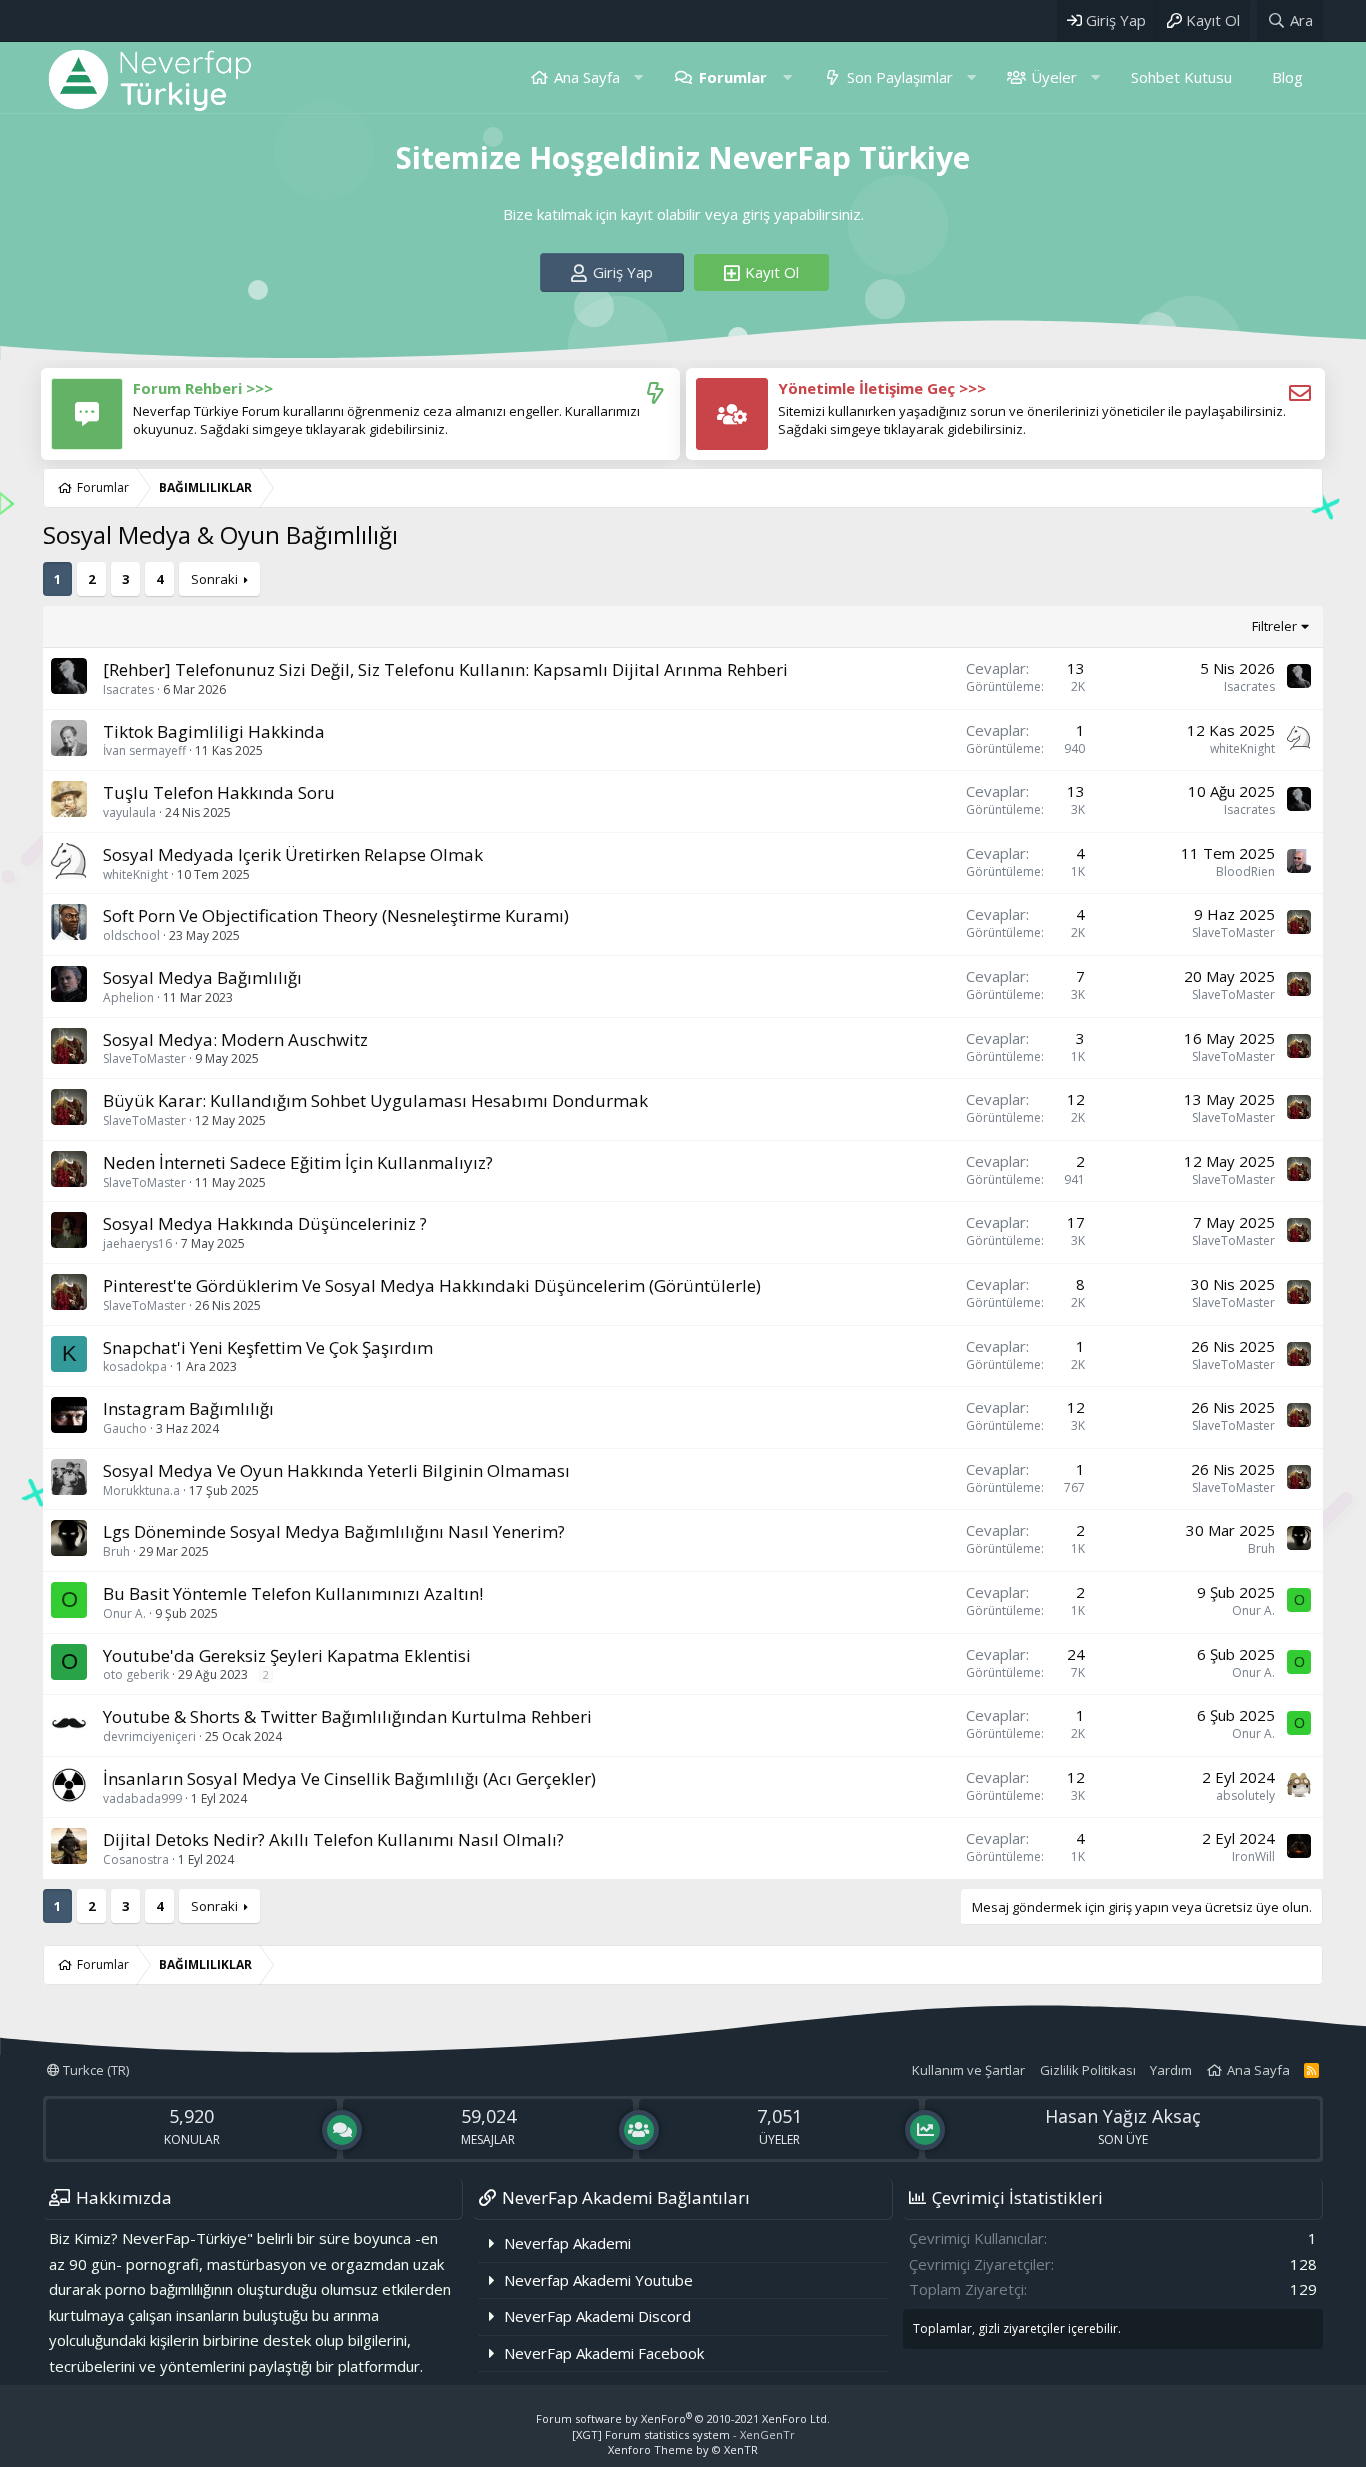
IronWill (1253, 1856)
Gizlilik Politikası (1088, 2070)
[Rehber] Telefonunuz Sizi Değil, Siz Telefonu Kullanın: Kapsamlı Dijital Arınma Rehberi (445, 669)
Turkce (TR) (94, 2070)
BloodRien (1245, 871)
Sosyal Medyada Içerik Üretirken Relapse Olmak (293, 854)
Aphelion (128, 997)
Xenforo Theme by (683, 2449)
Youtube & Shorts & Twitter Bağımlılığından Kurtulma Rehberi (347, 1716)
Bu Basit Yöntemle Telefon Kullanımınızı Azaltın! (293, 1593)
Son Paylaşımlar (900, 77)
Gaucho (125, 1428)
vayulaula (129, 812)
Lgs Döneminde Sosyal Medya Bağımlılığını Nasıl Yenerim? (334, 1531)
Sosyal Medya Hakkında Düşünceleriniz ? (265, 1223)
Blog (1287, 77)
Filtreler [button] (1274, 626)
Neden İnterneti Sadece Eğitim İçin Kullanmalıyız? (298, 1162)
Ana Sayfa (587, 77)
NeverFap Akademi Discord (597, 2316)
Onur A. (124, 1613)
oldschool (131, 935)
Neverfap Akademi (567, 2243)
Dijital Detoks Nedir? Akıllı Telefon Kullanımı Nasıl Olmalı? (333, 1839)
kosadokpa (135, 1366)
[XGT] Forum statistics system (683, 2434)
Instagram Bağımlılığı (188, 1408)
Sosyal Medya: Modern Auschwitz (235, 1039)
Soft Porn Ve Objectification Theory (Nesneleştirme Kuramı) (336, 915)
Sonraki (214, 579)
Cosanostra (136, 1859)
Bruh (116, 1551)
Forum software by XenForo (683, 2418)
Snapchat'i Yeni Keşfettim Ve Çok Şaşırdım (268, 1347)
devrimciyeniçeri (149, 1736)
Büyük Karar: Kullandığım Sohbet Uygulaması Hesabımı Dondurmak (375, 1100)
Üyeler (1054, 77)
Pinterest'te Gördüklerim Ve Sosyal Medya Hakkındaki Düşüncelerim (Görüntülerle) (432, 1285)
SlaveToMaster (1233, 932)
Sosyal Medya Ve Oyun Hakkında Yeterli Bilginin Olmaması (336, 1470)
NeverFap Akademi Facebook (604, 2353)
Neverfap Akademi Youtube (598, 2280)
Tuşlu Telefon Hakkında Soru (219, 792)
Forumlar (733, 77)
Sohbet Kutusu (1181, 77)
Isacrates (128, 689)
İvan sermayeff (144, 750)
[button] (638, 77)
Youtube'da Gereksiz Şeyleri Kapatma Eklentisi (287, 1655)
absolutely (1245, 1795)
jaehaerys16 (137, 1243)
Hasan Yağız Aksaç (1123, 2116)
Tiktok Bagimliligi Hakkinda (214, 731)
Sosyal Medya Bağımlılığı (202, 977)
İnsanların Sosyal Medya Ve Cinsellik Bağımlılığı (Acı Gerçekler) (349, 1778)
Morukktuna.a (141, 1490)
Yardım (1171, 2070)
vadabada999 (142, 1798)
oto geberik (136, 1674)
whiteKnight (1242, 748)
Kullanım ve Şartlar (968, 2070)
